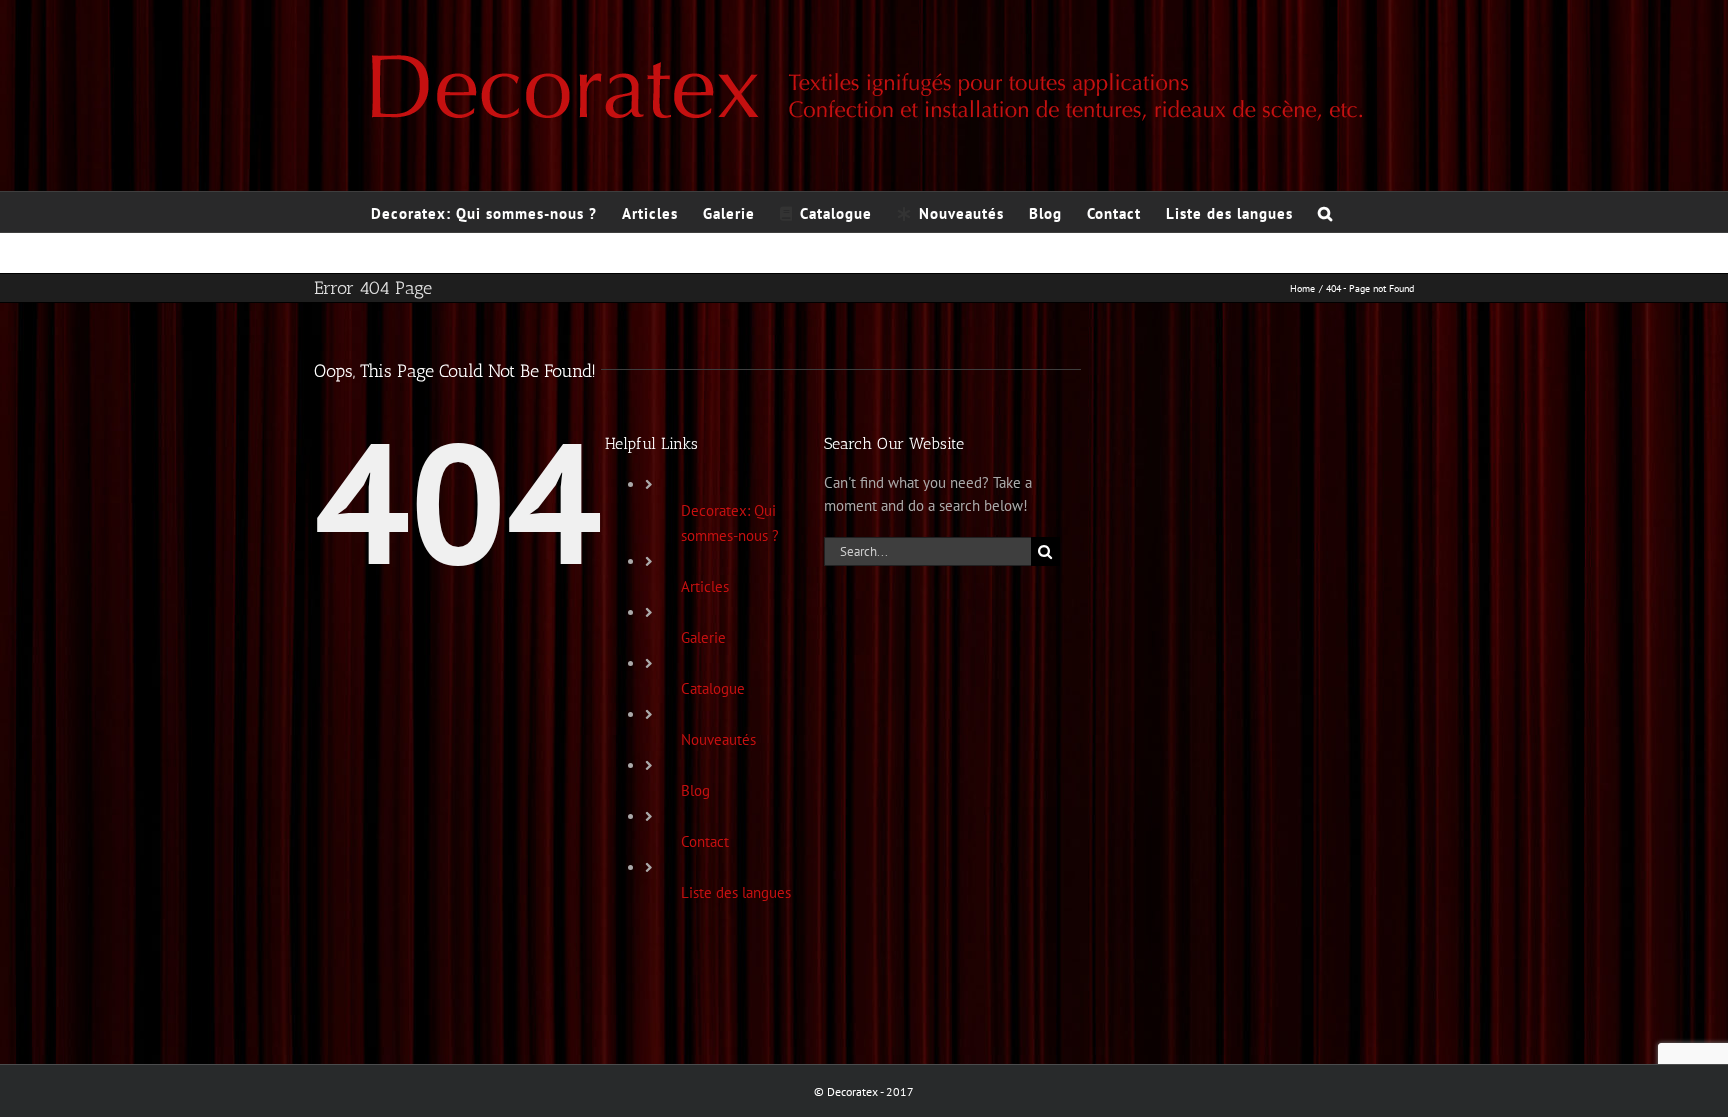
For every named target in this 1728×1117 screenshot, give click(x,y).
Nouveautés (718, 739)
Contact (705, 841)
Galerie (703, 637)
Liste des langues (736, 892)
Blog (695, 790)
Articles (705, 586)
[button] (1325, 212)
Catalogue (713, 688)
